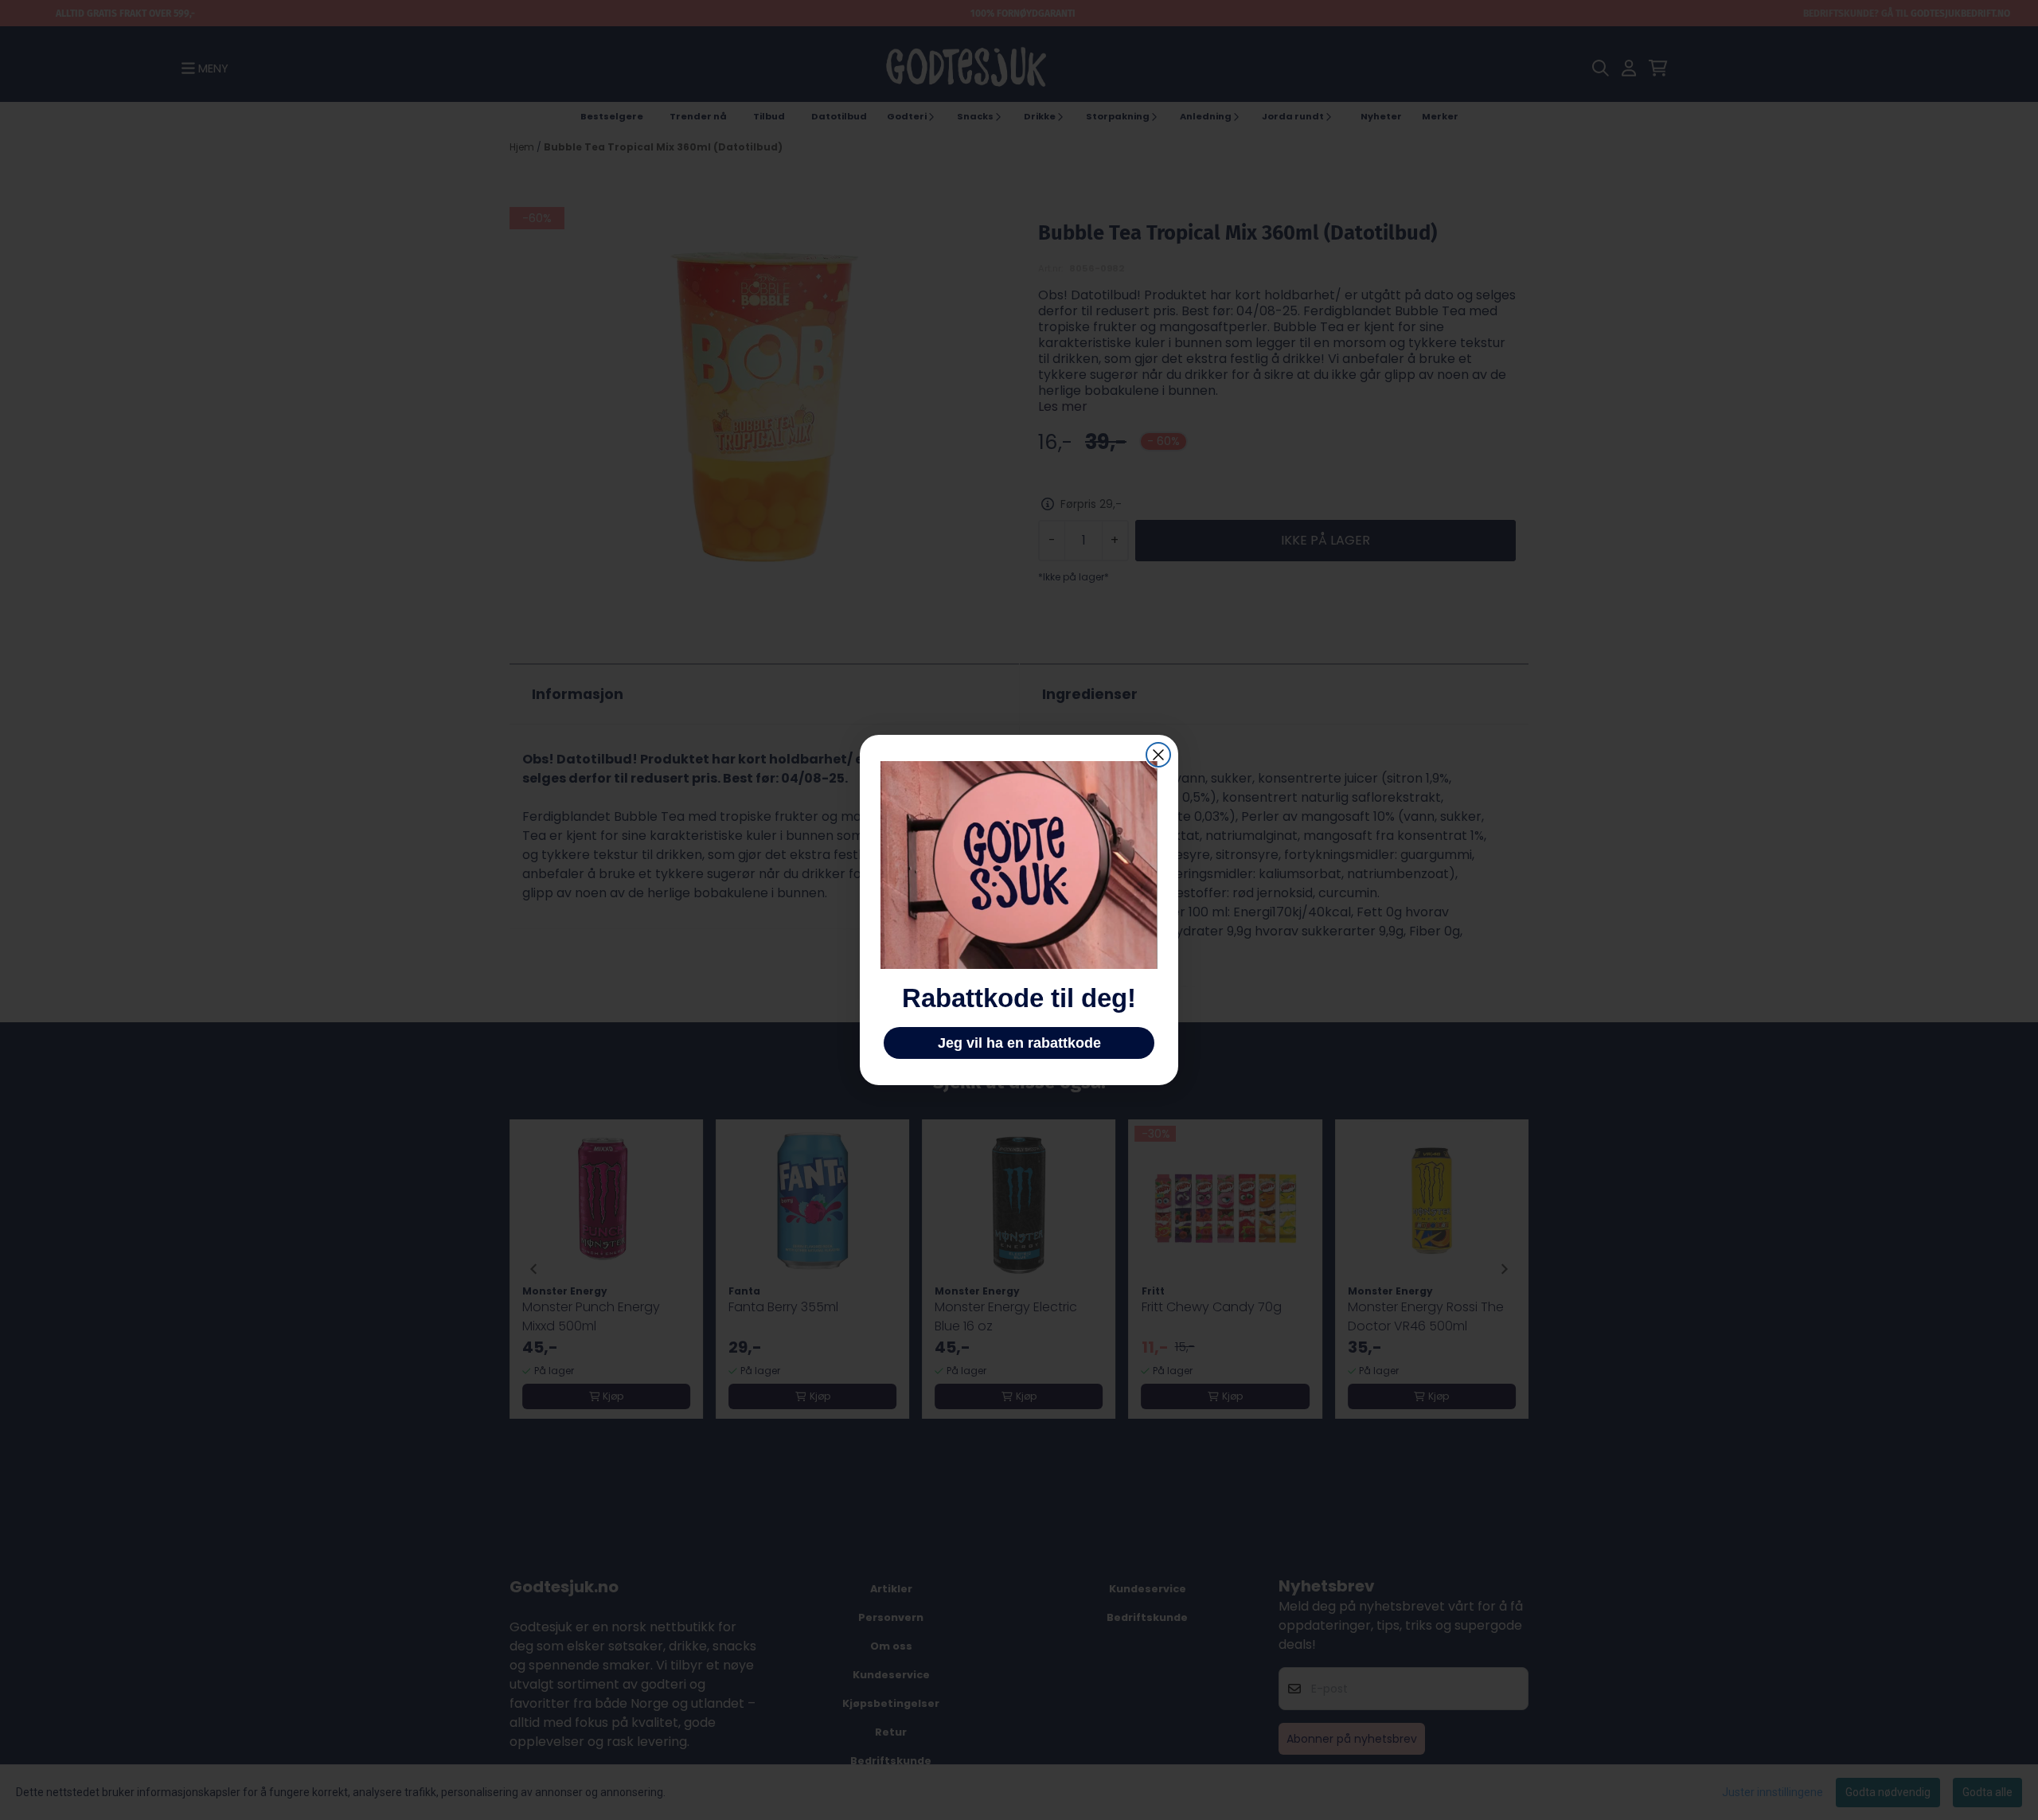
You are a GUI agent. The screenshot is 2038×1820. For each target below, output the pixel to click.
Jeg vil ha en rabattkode (1019, 1043)
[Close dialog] (1158, 755)
